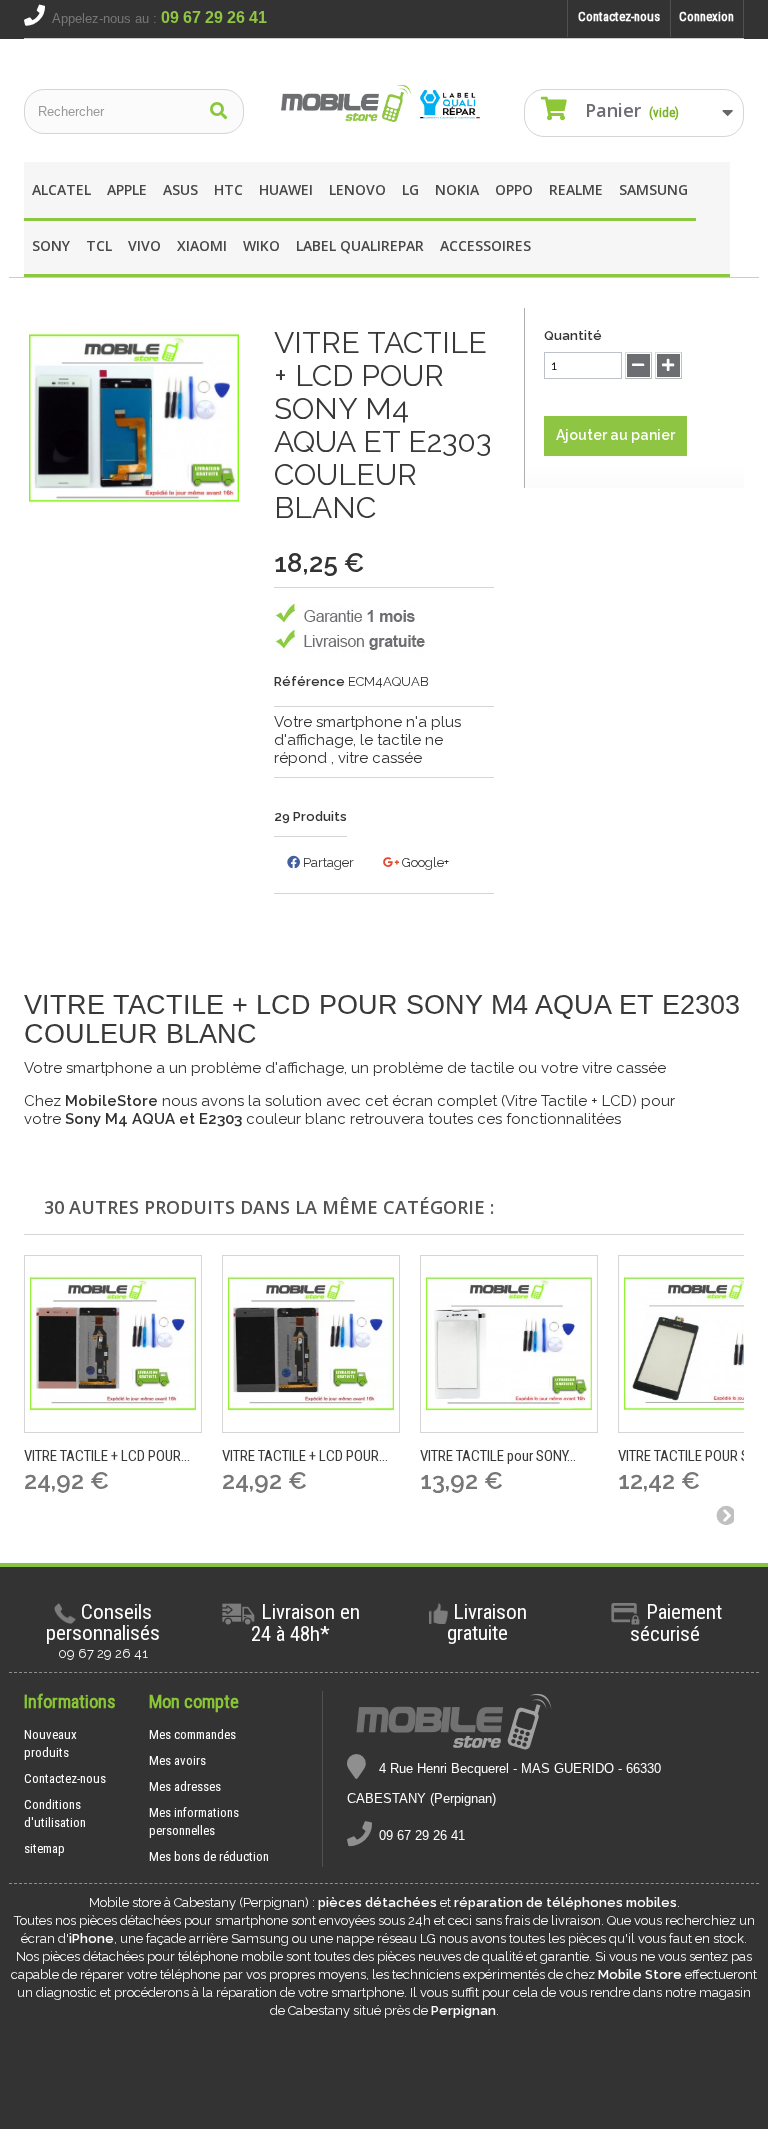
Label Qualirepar (360, 245)
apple (127, 189)
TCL (99, 245)
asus (180, 189)
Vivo (144, 245)
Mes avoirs (177, 1760)
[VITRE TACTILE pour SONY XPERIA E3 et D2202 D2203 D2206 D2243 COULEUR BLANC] (509, 1344)
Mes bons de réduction (209, 1856)
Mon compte (194, 1701)
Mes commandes (192, 1734)
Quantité (573, 335)
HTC (228, 189)
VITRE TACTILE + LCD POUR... (107, 1456)
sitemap (44, 1848)
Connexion (706, 16)
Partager (327, 862)
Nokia (457, 189)
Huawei (286, 189)
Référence (309, 681)
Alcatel (61, 189)
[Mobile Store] (384, 104)
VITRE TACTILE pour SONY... (498, 1456)
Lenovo (357, 189)
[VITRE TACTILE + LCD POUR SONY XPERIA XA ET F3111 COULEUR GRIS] (311, 1344)
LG (410, 189)
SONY (51, 245)
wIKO (261, 245)
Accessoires (485, 245)
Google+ (424, 862)
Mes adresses (185, 1786)
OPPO (514, 189)
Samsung (653, 189)
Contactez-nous (619, 16)
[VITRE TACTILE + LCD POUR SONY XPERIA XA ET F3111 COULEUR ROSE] (113, 1344)
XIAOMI (202, 245)
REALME (576, 189)
